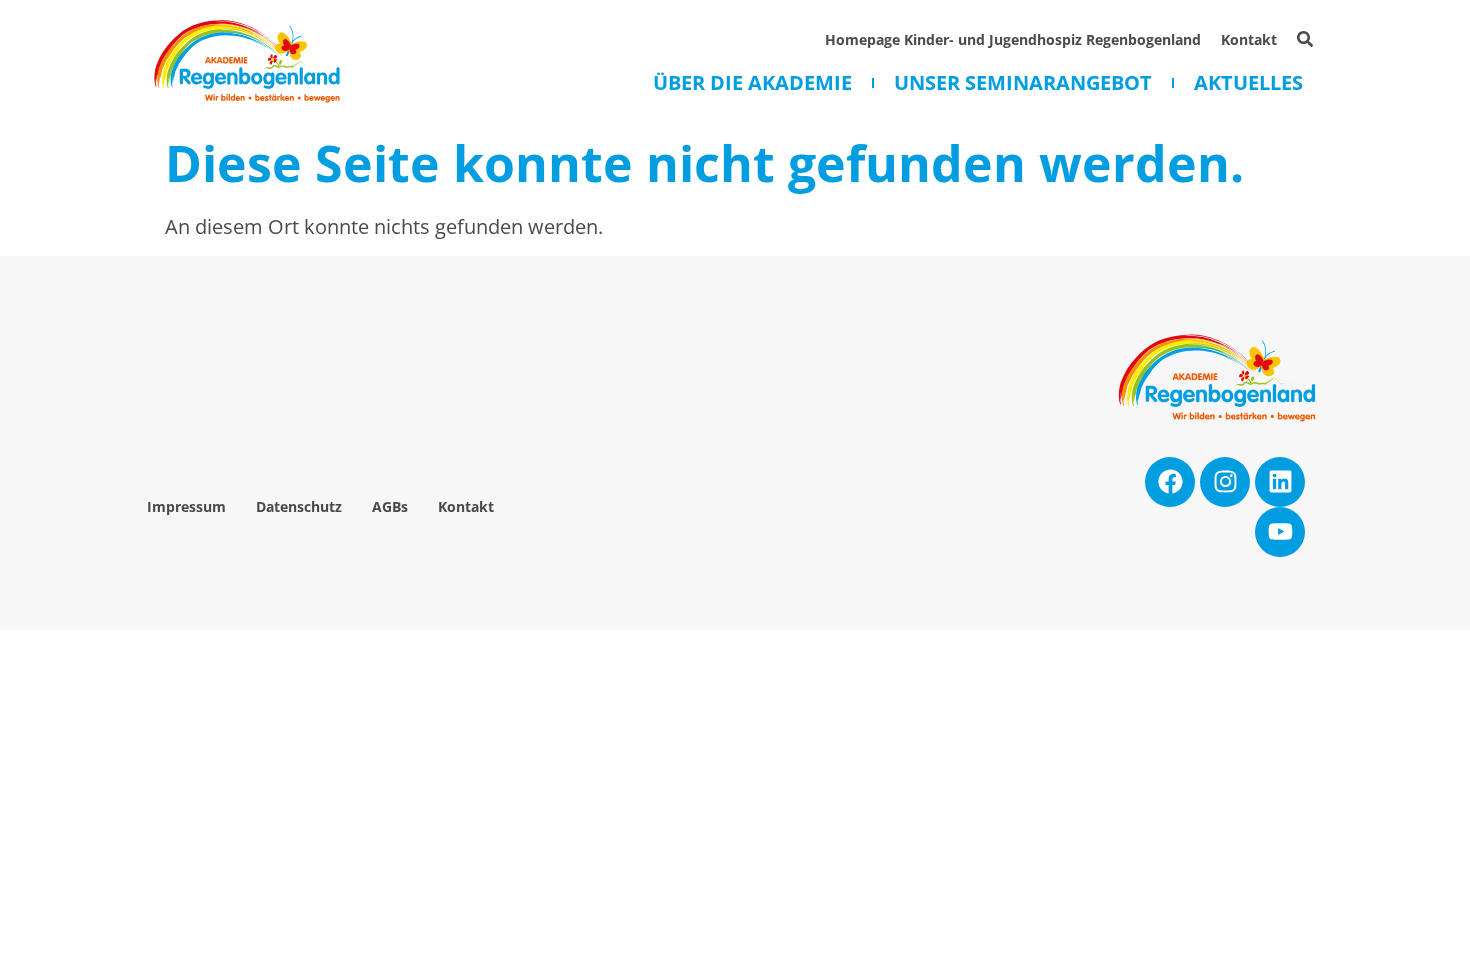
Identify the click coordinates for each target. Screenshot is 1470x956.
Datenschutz (299, 506)
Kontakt (1249, 39)
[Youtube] (1280, 532)
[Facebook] (1170, 482)
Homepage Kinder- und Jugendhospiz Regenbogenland (1013, 39)
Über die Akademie (752, 83)
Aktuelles (1248, 83)
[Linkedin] (1280, 482)
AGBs (390, 506)
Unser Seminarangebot (1023, 83)
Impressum (186, 506)
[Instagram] (1225, 482)
